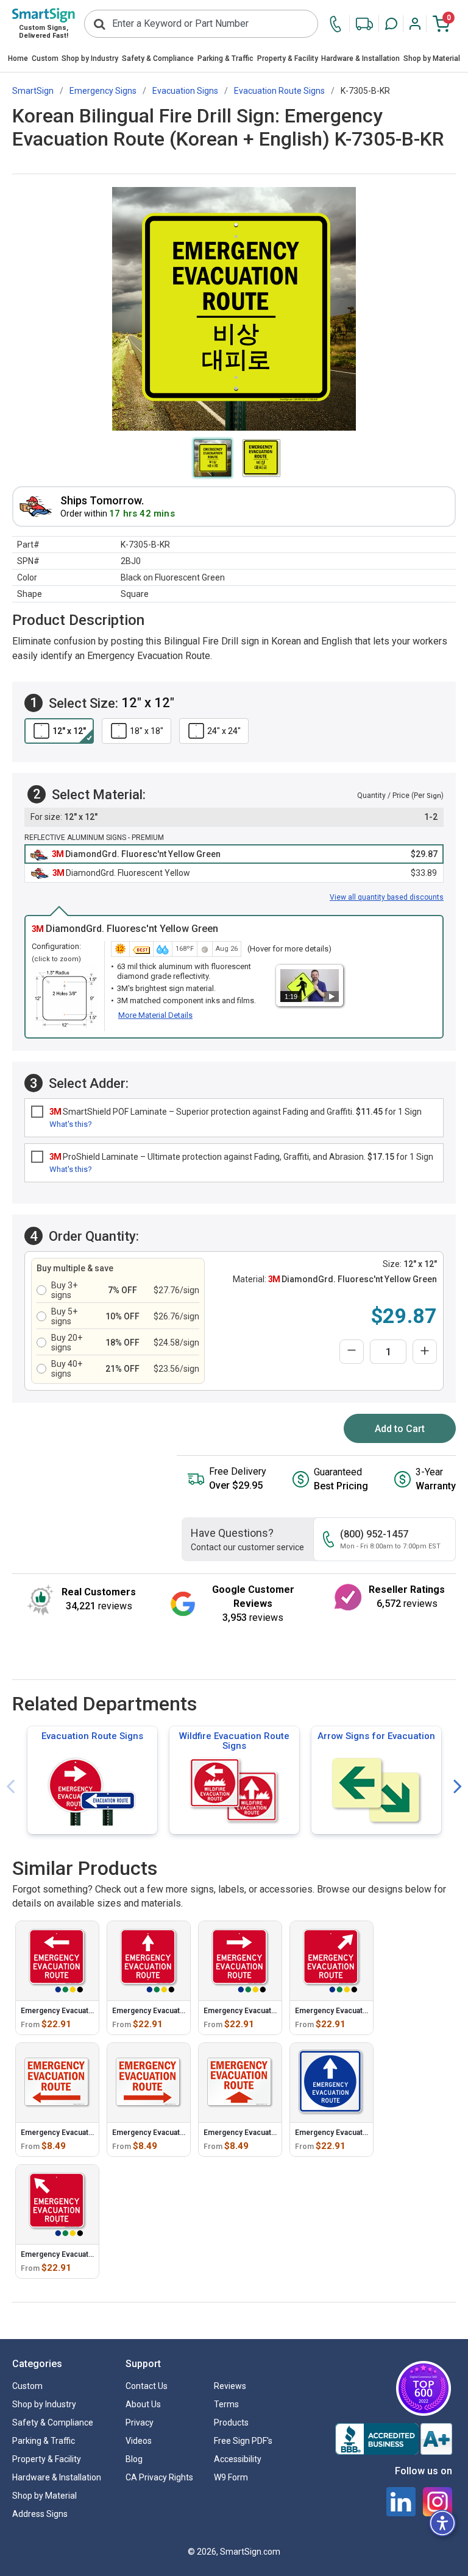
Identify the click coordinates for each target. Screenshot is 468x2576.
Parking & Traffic (225, 58)
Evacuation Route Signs (92, 1736)
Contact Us (147, 2386)
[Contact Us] (339, 24)
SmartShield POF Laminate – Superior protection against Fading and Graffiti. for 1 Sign (236, 1112)
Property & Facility (288, 58)
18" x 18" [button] (147, 731)
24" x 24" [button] (224, 731)
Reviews (230, 2386)
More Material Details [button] (155, 1015)
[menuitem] (18, 59)
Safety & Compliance (158, 58)
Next (458, 1787)
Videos (139, 2441)
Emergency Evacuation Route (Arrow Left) (94, 2133)
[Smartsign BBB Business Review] (394, 2439)
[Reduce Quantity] (352, 1352)
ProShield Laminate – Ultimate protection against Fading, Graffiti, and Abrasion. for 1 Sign (241, 1157)
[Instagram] (438, 2502)
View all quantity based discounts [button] (387, 897)
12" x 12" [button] (69, 731)
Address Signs (40, 2514)
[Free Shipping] (364, 24)
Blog (134, 2459)
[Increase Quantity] (425, 1352)
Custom (45, 58)
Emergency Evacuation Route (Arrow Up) (274, 2133)
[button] (391, 24)
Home (18, 58)
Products (231, 2422)
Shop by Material (432, 58)
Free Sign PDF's (243, 2441)
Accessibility (238, 2459)
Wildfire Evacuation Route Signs (234, 1741)
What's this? (71, 1124)
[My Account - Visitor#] (415, 24)
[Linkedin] (401, 2502)
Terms (226, 2404)
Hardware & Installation (360, 58)
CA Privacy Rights (159, 2477)
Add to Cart (400, 1429)
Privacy (140, 2422)
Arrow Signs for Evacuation (376, 1736)
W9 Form (231, 2477)
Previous (10, 1787)
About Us (143, 2404)
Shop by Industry (90, 58)
